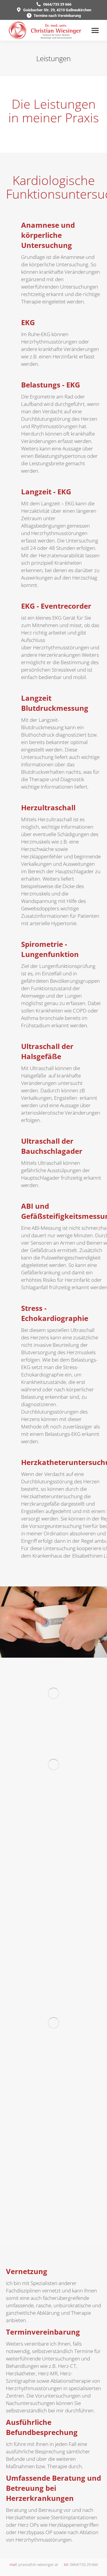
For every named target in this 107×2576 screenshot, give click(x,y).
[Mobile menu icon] (95, 30)
